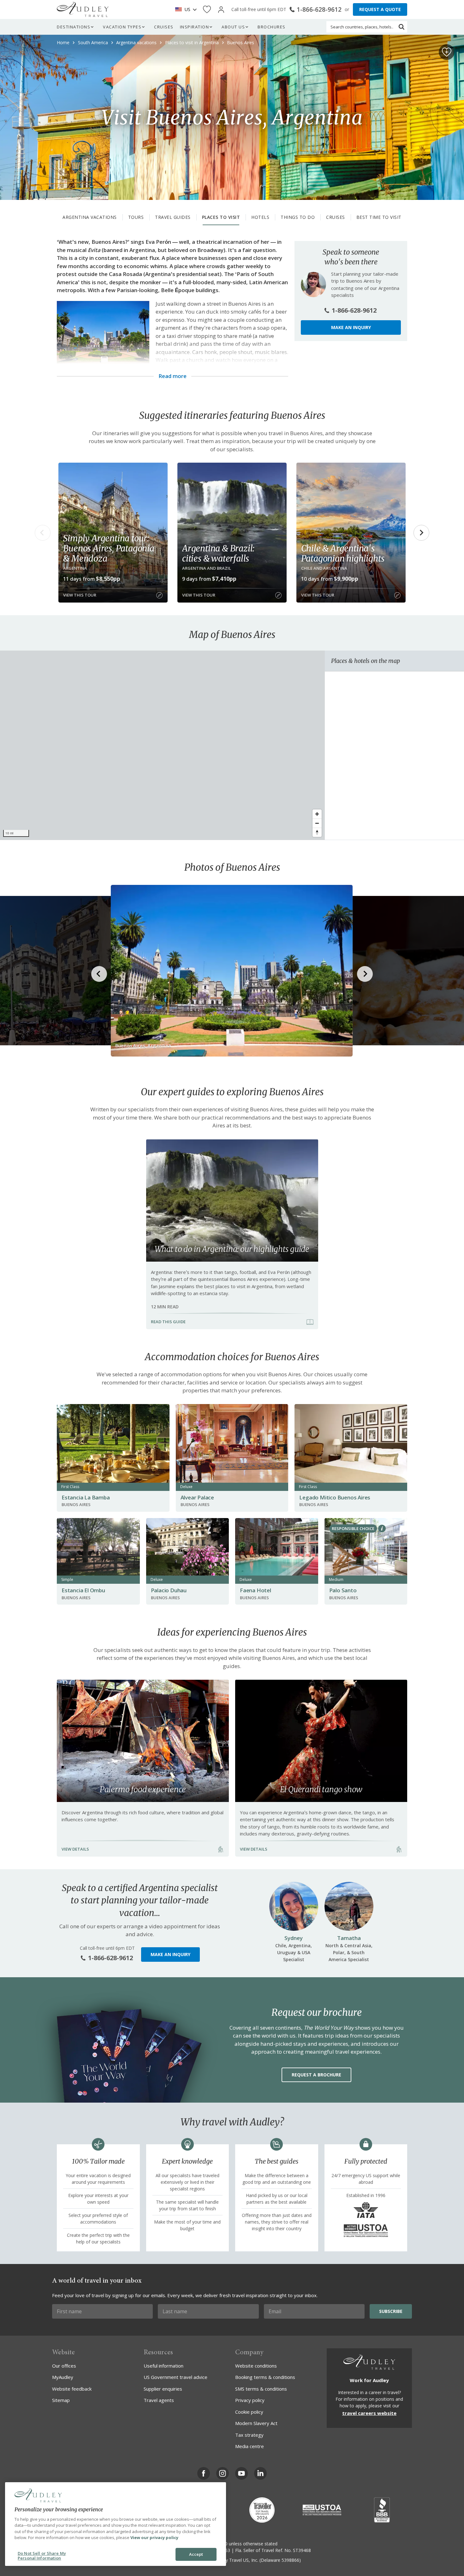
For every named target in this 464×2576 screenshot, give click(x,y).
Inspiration (195, 27)
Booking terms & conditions (265, 2377)
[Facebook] (204, 2473)
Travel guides (173, 217)
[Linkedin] (260, 2473)
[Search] (402, 27)
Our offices (64, 2366)
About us (233, 27)
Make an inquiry (351, 327)
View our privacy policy (154, 2537)
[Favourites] (207, 10)
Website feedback (72, 2389)
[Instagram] (223, 2473)
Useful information (164, 2366)
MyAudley (63, 2377)
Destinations (74, 27)
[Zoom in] (317, 814)
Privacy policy (250, 2400)
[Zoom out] (317, 823)
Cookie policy (249, 2412)
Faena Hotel (256, 1590)
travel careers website (369, 2413)
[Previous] (43, 533)
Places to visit (221, 217)
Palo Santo (343, 1590)
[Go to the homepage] (83, 9)
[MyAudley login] (221, 10)
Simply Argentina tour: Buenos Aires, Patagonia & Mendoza (109, 548)
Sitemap (61, 2400)
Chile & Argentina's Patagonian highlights (343, 553)
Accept (196, 2554)
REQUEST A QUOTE (380, 9)
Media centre (250, 2446)
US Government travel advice (175, 2377)
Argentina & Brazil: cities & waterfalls (218, 553)
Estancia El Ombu (83, 1590)
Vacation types (122, 27)
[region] (162, 745)
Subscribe (391, 2311)
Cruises (164, 27)
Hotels (260, 217)
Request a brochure (316, 2075)
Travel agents (159, 2400)
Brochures (272, 27)
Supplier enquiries (163, 2389)
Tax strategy (249, 2435)
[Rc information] (382, 1528)
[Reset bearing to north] (317, 832)
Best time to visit (379, 217)
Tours (136, 217)
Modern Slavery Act (256, 2423)
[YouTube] (241, 2473)
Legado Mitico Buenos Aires (335, 1497)
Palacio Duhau (169, 1590)
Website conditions (256, 2366)
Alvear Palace (197, 1497)
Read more (173, 376)
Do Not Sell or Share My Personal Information (42, 2556)
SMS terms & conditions (261, 2389)
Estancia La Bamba (86, 1497)
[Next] (421, 533)
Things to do (298, 217)
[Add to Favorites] (447, 52)
